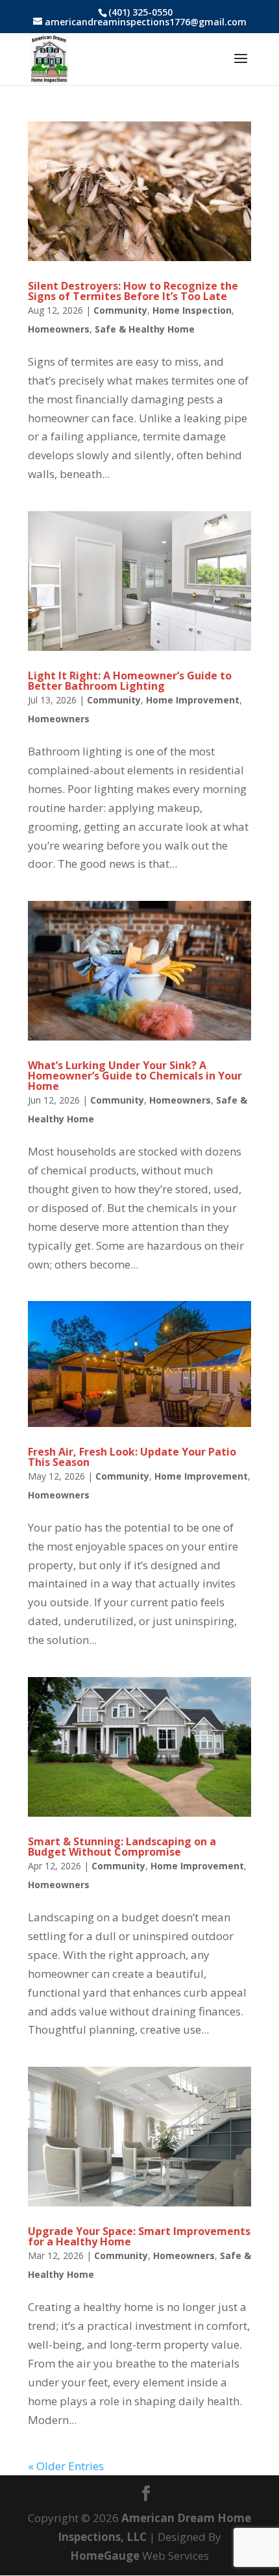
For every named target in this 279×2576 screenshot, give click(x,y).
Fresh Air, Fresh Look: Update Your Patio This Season (132, 1457)
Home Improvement (193, 700)
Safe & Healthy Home (145, 329)
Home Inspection (192, 310)
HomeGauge (105, 2556)
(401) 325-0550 (140, 12)
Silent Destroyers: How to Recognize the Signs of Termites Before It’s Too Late (133, 291)
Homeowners (59, 329)
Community (120, 310)
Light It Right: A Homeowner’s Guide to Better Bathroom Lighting (130, 681)
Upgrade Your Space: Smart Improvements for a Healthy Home (139, 2236)
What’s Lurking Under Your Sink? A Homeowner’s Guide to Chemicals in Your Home (135, 1076)
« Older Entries (66, 2466)
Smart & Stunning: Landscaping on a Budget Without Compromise (122, 1847)
